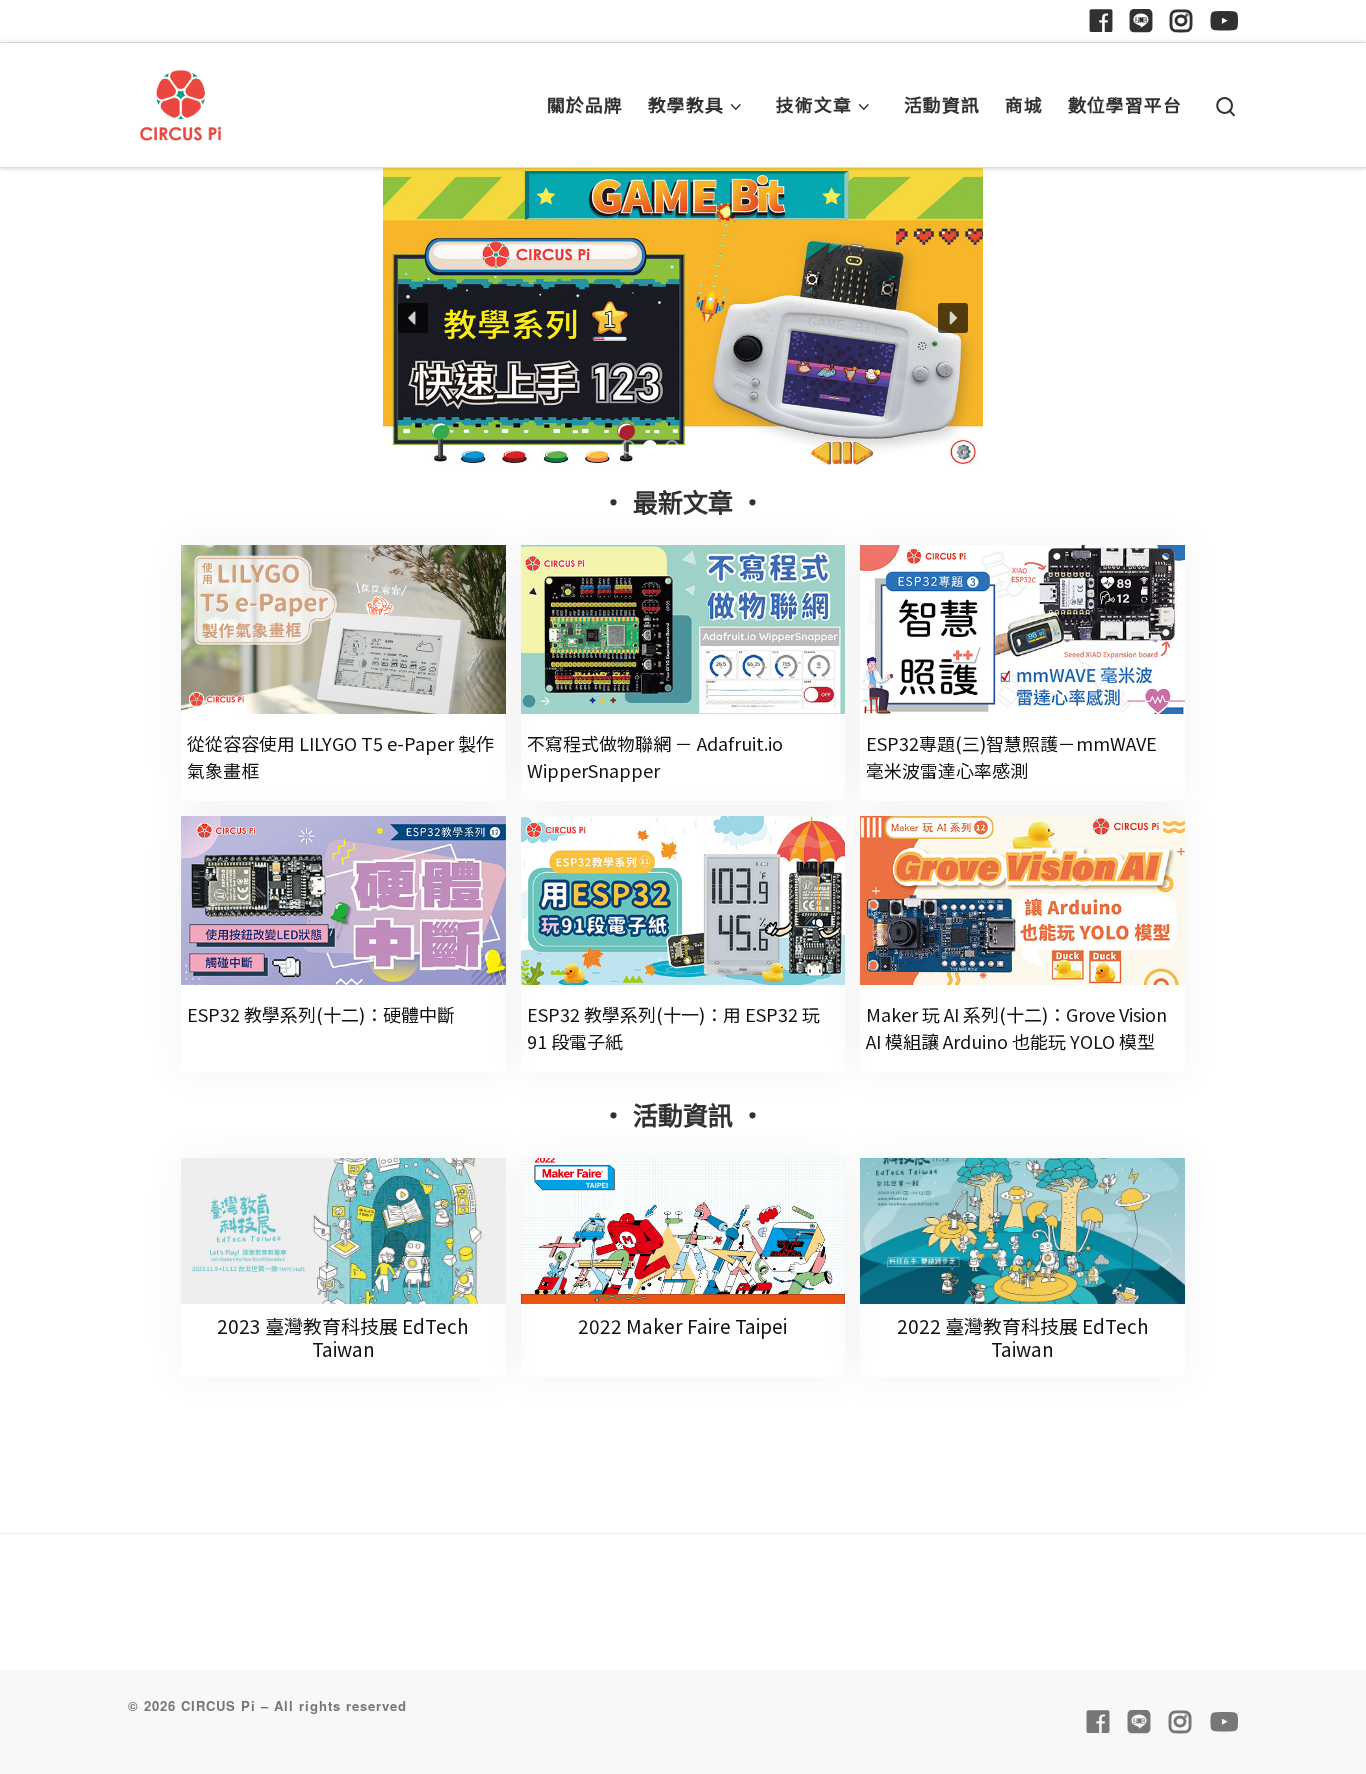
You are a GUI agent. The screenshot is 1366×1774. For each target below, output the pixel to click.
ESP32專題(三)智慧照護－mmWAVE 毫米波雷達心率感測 (1011, 756)
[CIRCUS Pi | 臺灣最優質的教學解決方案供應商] (181, 99)
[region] (683, 318)
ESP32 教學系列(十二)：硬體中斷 (321, 1014)
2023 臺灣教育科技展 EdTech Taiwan (343, 1337)
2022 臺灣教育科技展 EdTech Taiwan (1023, 1337)
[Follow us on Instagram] (1181, 20)
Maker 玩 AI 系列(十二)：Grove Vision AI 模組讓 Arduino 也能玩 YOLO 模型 (1016, 1027)
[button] (683, 318)
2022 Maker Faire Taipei (682, 1325)
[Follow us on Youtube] (1224, 20)
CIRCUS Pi (218, 1705)
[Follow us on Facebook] (1101, 20)
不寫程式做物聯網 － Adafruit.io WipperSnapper (655, 756)
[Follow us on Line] (1141, 20)
